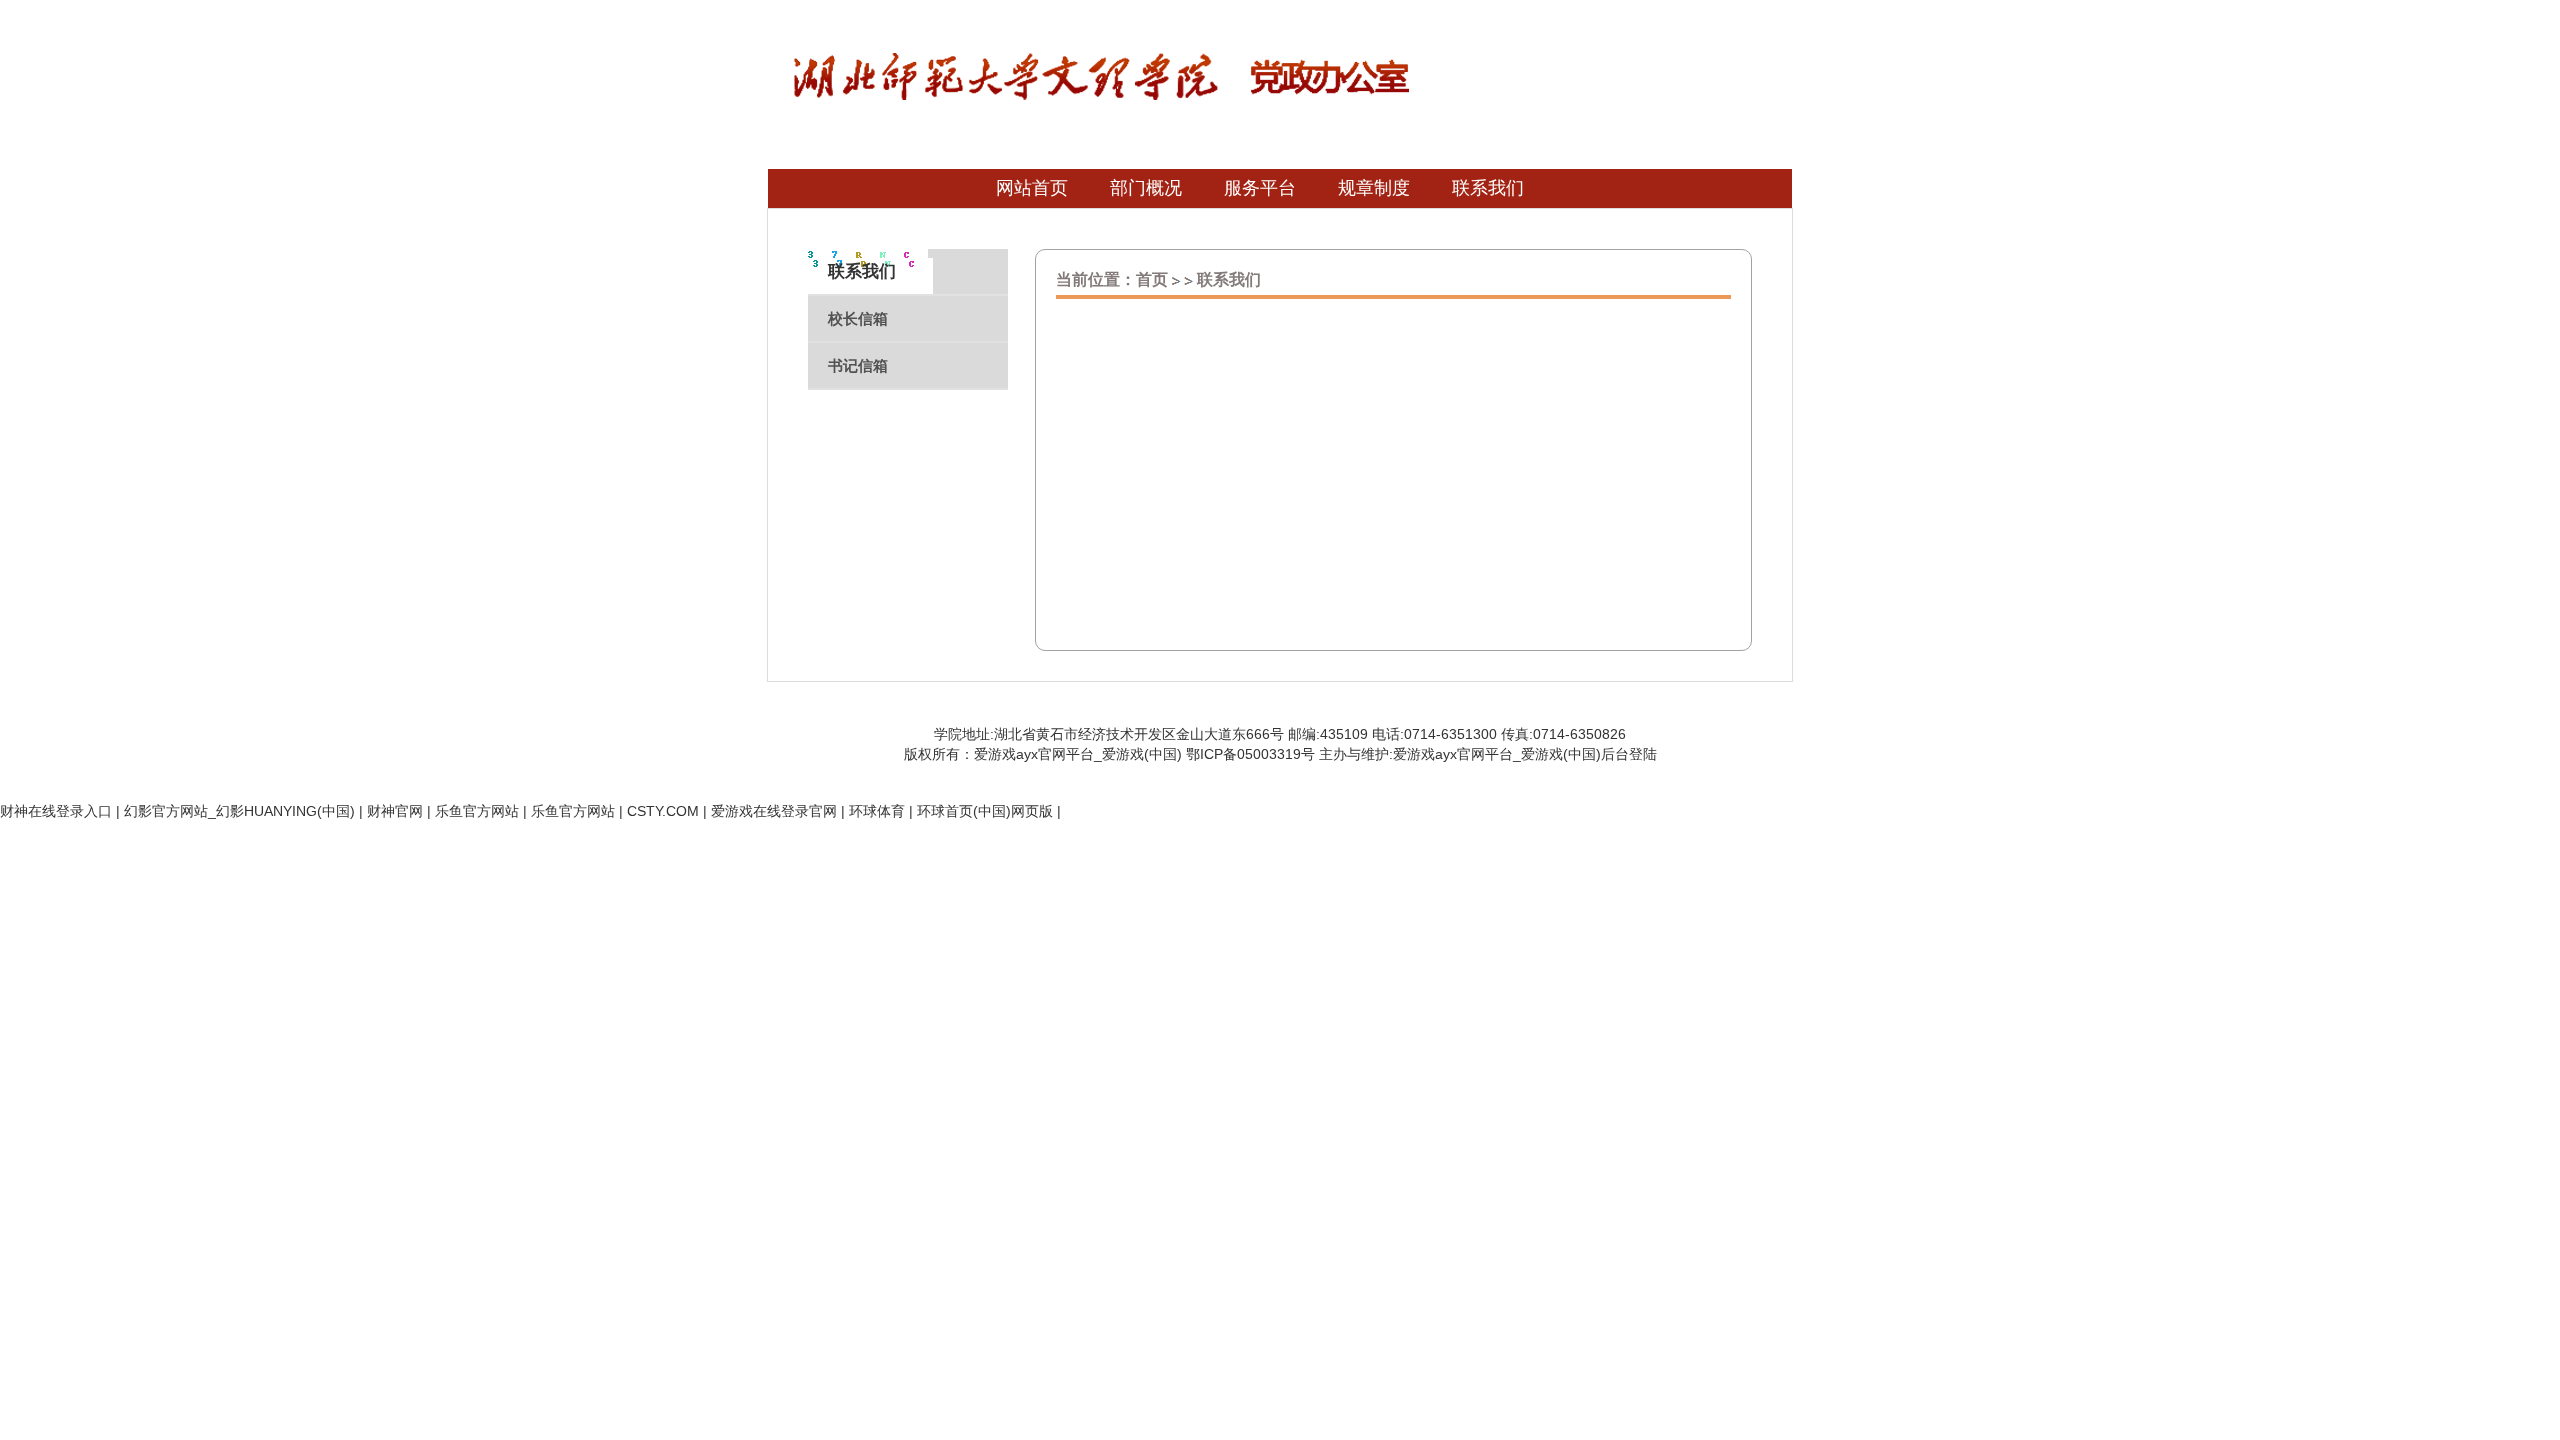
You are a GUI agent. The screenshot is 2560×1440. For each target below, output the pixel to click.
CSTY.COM (663, 811)
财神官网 (395, 811)
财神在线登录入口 (56, 811)
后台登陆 (1629, 754)
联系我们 (1229, 279)
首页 (1152, 279)
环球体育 (877, 811)
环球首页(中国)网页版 (985, 811)
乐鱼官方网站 (477, 811)
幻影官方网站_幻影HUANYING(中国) (239, 811)
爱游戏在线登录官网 (774, 811)
